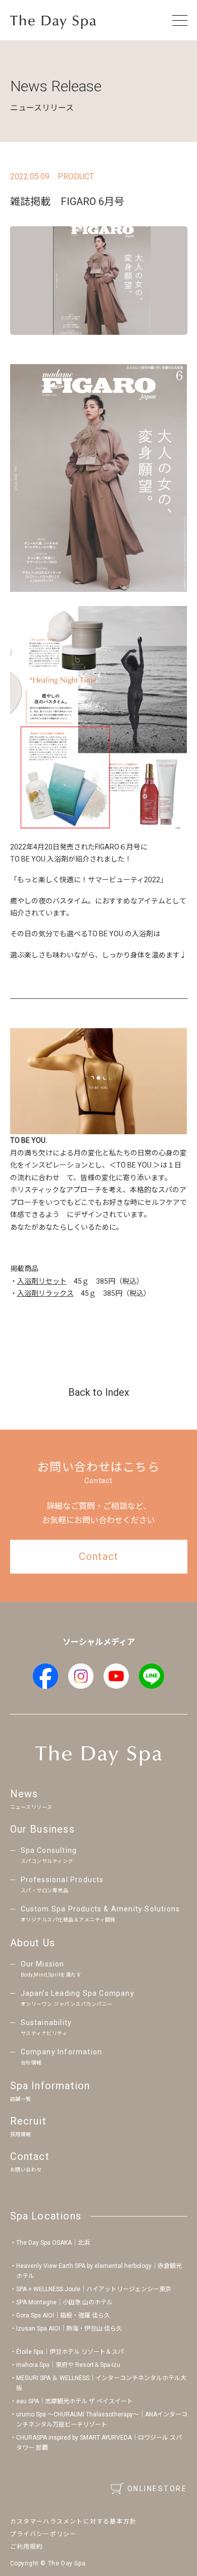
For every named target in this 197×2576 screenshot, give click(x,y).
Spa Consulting (49, 1855)
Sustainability (46, 2027)
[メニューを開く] (180, 20)
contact (98, 1556)
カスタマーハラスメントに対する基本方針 (73, 2521)
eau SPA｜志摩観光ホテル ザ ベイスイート (75, 2401)
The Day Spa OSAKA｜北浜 (53, 2243)
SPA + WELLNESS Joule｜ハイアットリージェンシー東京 (94, 2289)
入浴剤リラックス (45, 1293)
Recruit (28, 2126)
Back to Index (99, 1392)
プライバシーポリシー (43, 2534)
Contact (30, 2161)
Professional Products (62, 1884)
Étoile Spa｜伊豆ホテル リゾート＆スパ (70, 2352)
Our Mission (51, 1969)
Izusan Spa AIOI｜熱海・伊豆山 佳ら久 (69, 2329)
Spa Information (50, 2091)
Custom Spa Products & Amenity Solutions (101, 1914)
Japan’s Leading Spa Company (78, 1998)
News (31, 1799)
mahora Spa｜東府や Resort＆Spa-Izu (68, 2365)
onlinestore (157, 2489)
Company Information (62, 2057)
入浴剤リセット (42, 1281)
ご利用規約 (27, 2547)
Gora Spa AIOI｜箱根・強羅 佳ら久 (63, 2315)
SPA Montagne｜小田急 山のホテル (64, 2302)
